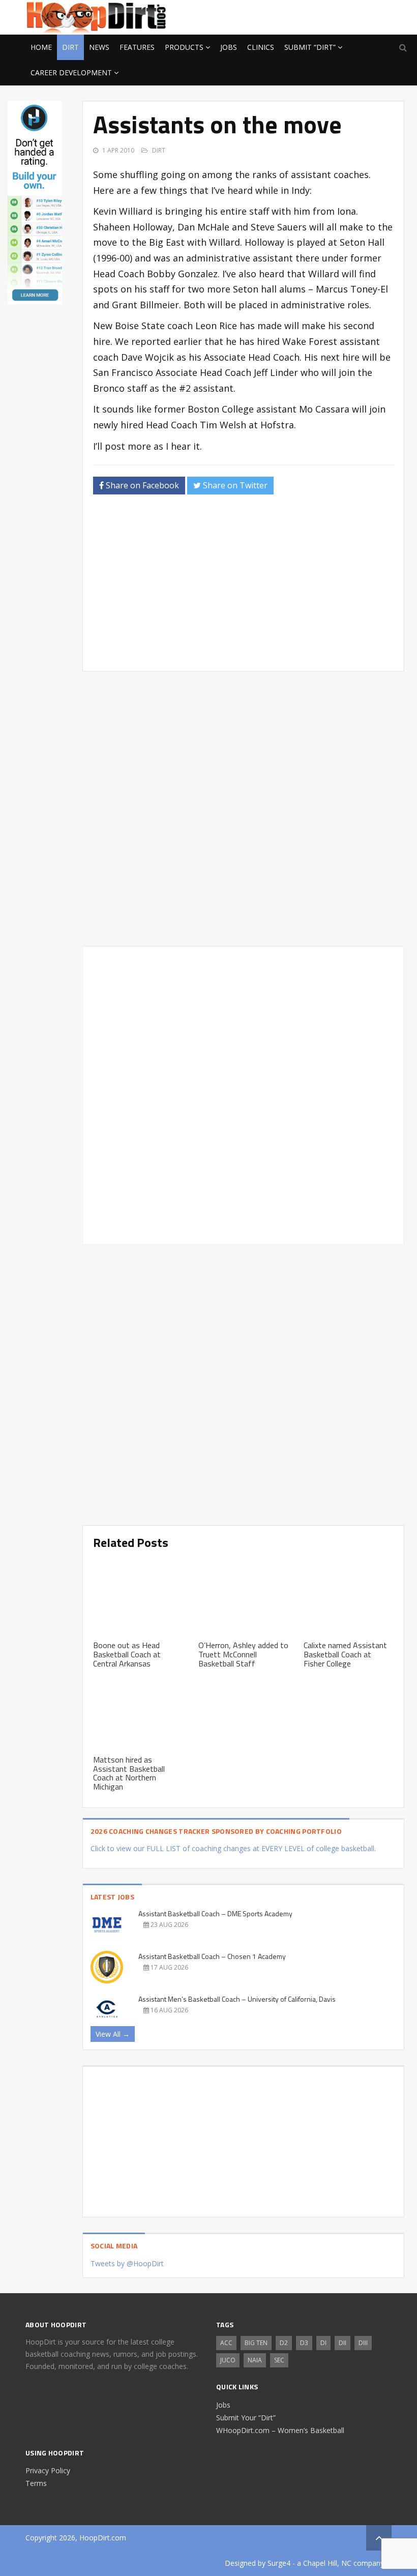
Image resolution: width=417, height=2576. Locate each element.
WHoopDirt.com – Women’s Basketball (280, 2430)
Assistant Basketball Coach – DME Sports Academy (215, 1913)
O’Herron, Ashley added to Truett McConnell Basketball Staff (243, 1654)
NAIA (255, 2360)
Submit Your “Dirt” (246, 2418)
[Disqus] (243, 1094)
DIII (363, 2343)
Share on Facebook (141, 485)
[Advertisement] (310, 16)
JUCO (228, 2360)
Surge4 (279, 2563)
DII (342, 2343)
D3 (304, 2343)
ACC (226, 2343)
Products (184, 47)
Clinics (261, 47)
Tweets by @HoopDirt (127, 2263)
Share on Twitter (234, 485)
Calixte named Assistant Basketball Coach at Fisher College (345, 1654)
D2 (284, 2343)
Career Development (71, 72)
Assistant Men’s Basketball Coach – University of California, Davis (237, 1999)
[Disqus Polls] (243, 809)
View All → (113, 2034)
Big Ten (256, 2343)
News (99, 47)
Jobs (229, 47)
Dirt (70, 47)
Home (41, 47)
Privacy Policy (48, 2470)
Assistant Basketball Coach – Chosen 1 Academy (212, 1956)
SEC (279, 2360)
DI (323, 2343)
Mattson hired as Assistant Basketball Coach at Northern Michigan (129, 1773)
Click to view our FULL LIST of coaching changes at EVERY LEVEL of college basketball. (233, 1848)
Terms (36, 2483)
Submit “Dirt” (310, 47)
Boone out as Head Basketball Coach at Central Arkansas (127, 1654)
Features (137, 47)
